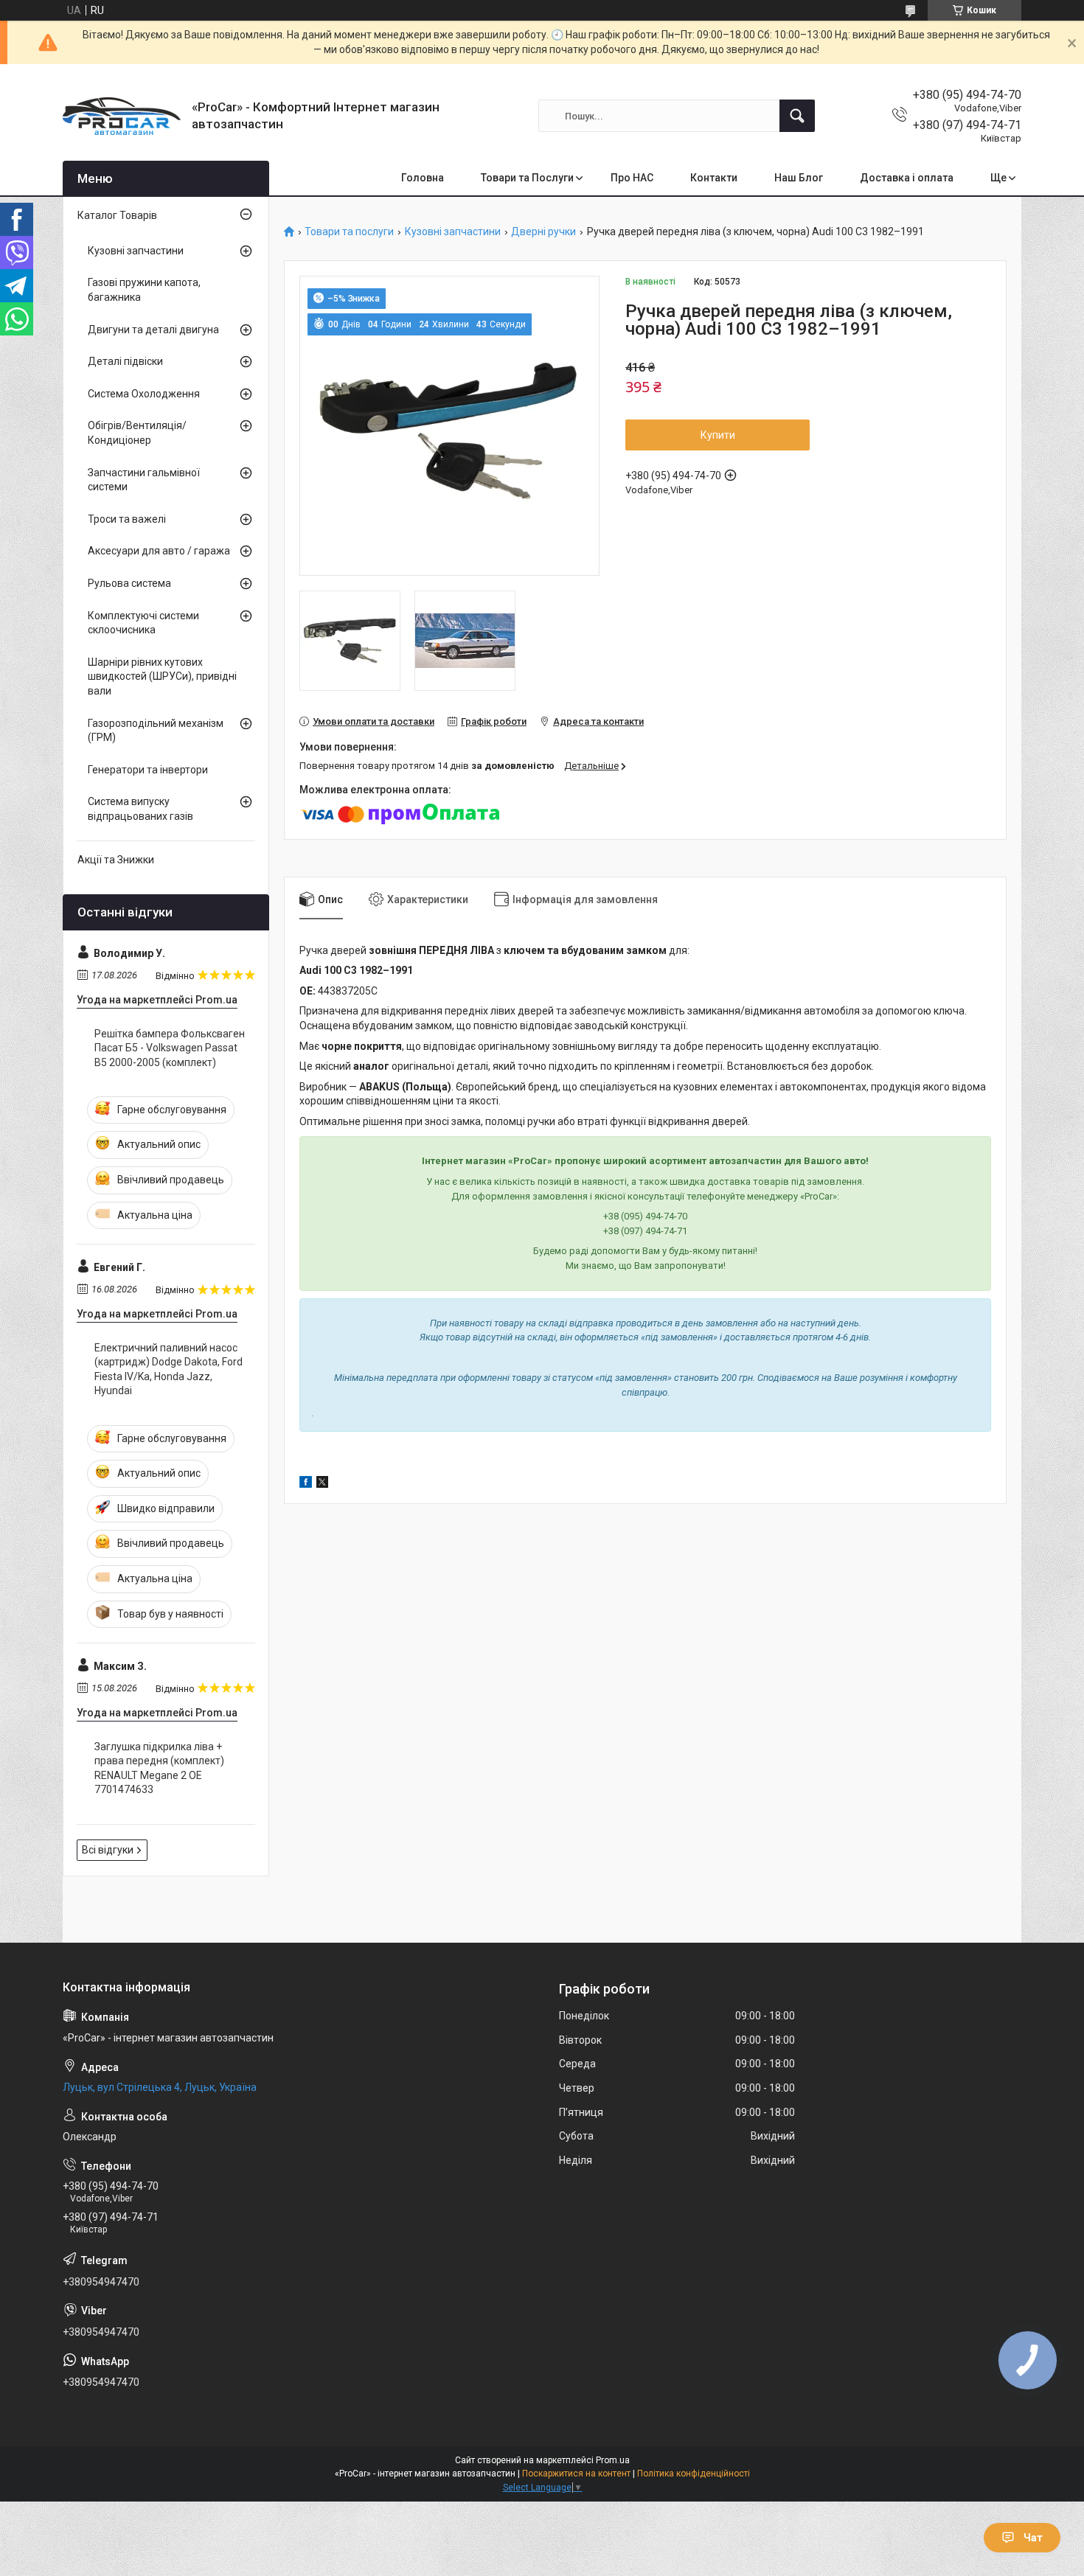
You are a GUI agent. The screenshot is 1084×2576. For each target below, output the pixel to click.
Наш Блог (799, 178)
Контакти (714, 178)
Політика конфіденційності (694, 2474)
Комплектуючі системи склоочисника (143, 623)
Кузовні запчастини (453, 232)
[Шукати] (797, 116)
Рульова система (129, 583)
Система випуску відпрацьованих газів (140, 809)
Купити (718, 435)
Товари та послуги (349, 232)
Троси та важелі (127, 519)
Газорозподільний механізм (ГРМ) (156, 731)
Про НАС (632, 178)
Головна (423, 178)
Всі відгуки (108, 1850)
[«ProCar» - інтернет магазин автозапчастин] (122, 116)
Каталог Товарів (117, 215)
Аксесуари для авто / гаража (159, 551)
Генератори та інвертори (148, 770)
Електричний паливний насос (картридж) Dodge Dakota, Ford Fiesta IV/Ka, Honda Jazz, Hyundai (168, 1369)
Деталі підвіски (125, 361)
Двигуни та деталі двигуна (153, 330)
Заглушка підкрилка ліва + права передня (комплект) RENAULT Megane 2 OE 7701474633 (159, 1768)
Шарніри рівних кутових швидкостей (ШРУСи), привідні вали (162, 676)
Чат (1033, 2538)
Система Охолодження (144, 394)
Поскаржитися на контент (576, 2474)
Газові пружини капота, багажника (144, 290)
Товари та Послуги (527, 178)
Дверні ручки (543, 232)
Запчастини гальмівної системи (144, 480)
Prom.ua (613, 2460)
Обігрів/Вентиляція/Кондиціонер (137, 433)
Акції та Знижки (116, 860)
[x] (322, 1484)
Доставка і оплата (907, 178)
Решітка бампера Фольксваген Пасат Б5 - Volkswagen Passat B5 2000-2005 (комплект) (170, 1048)
